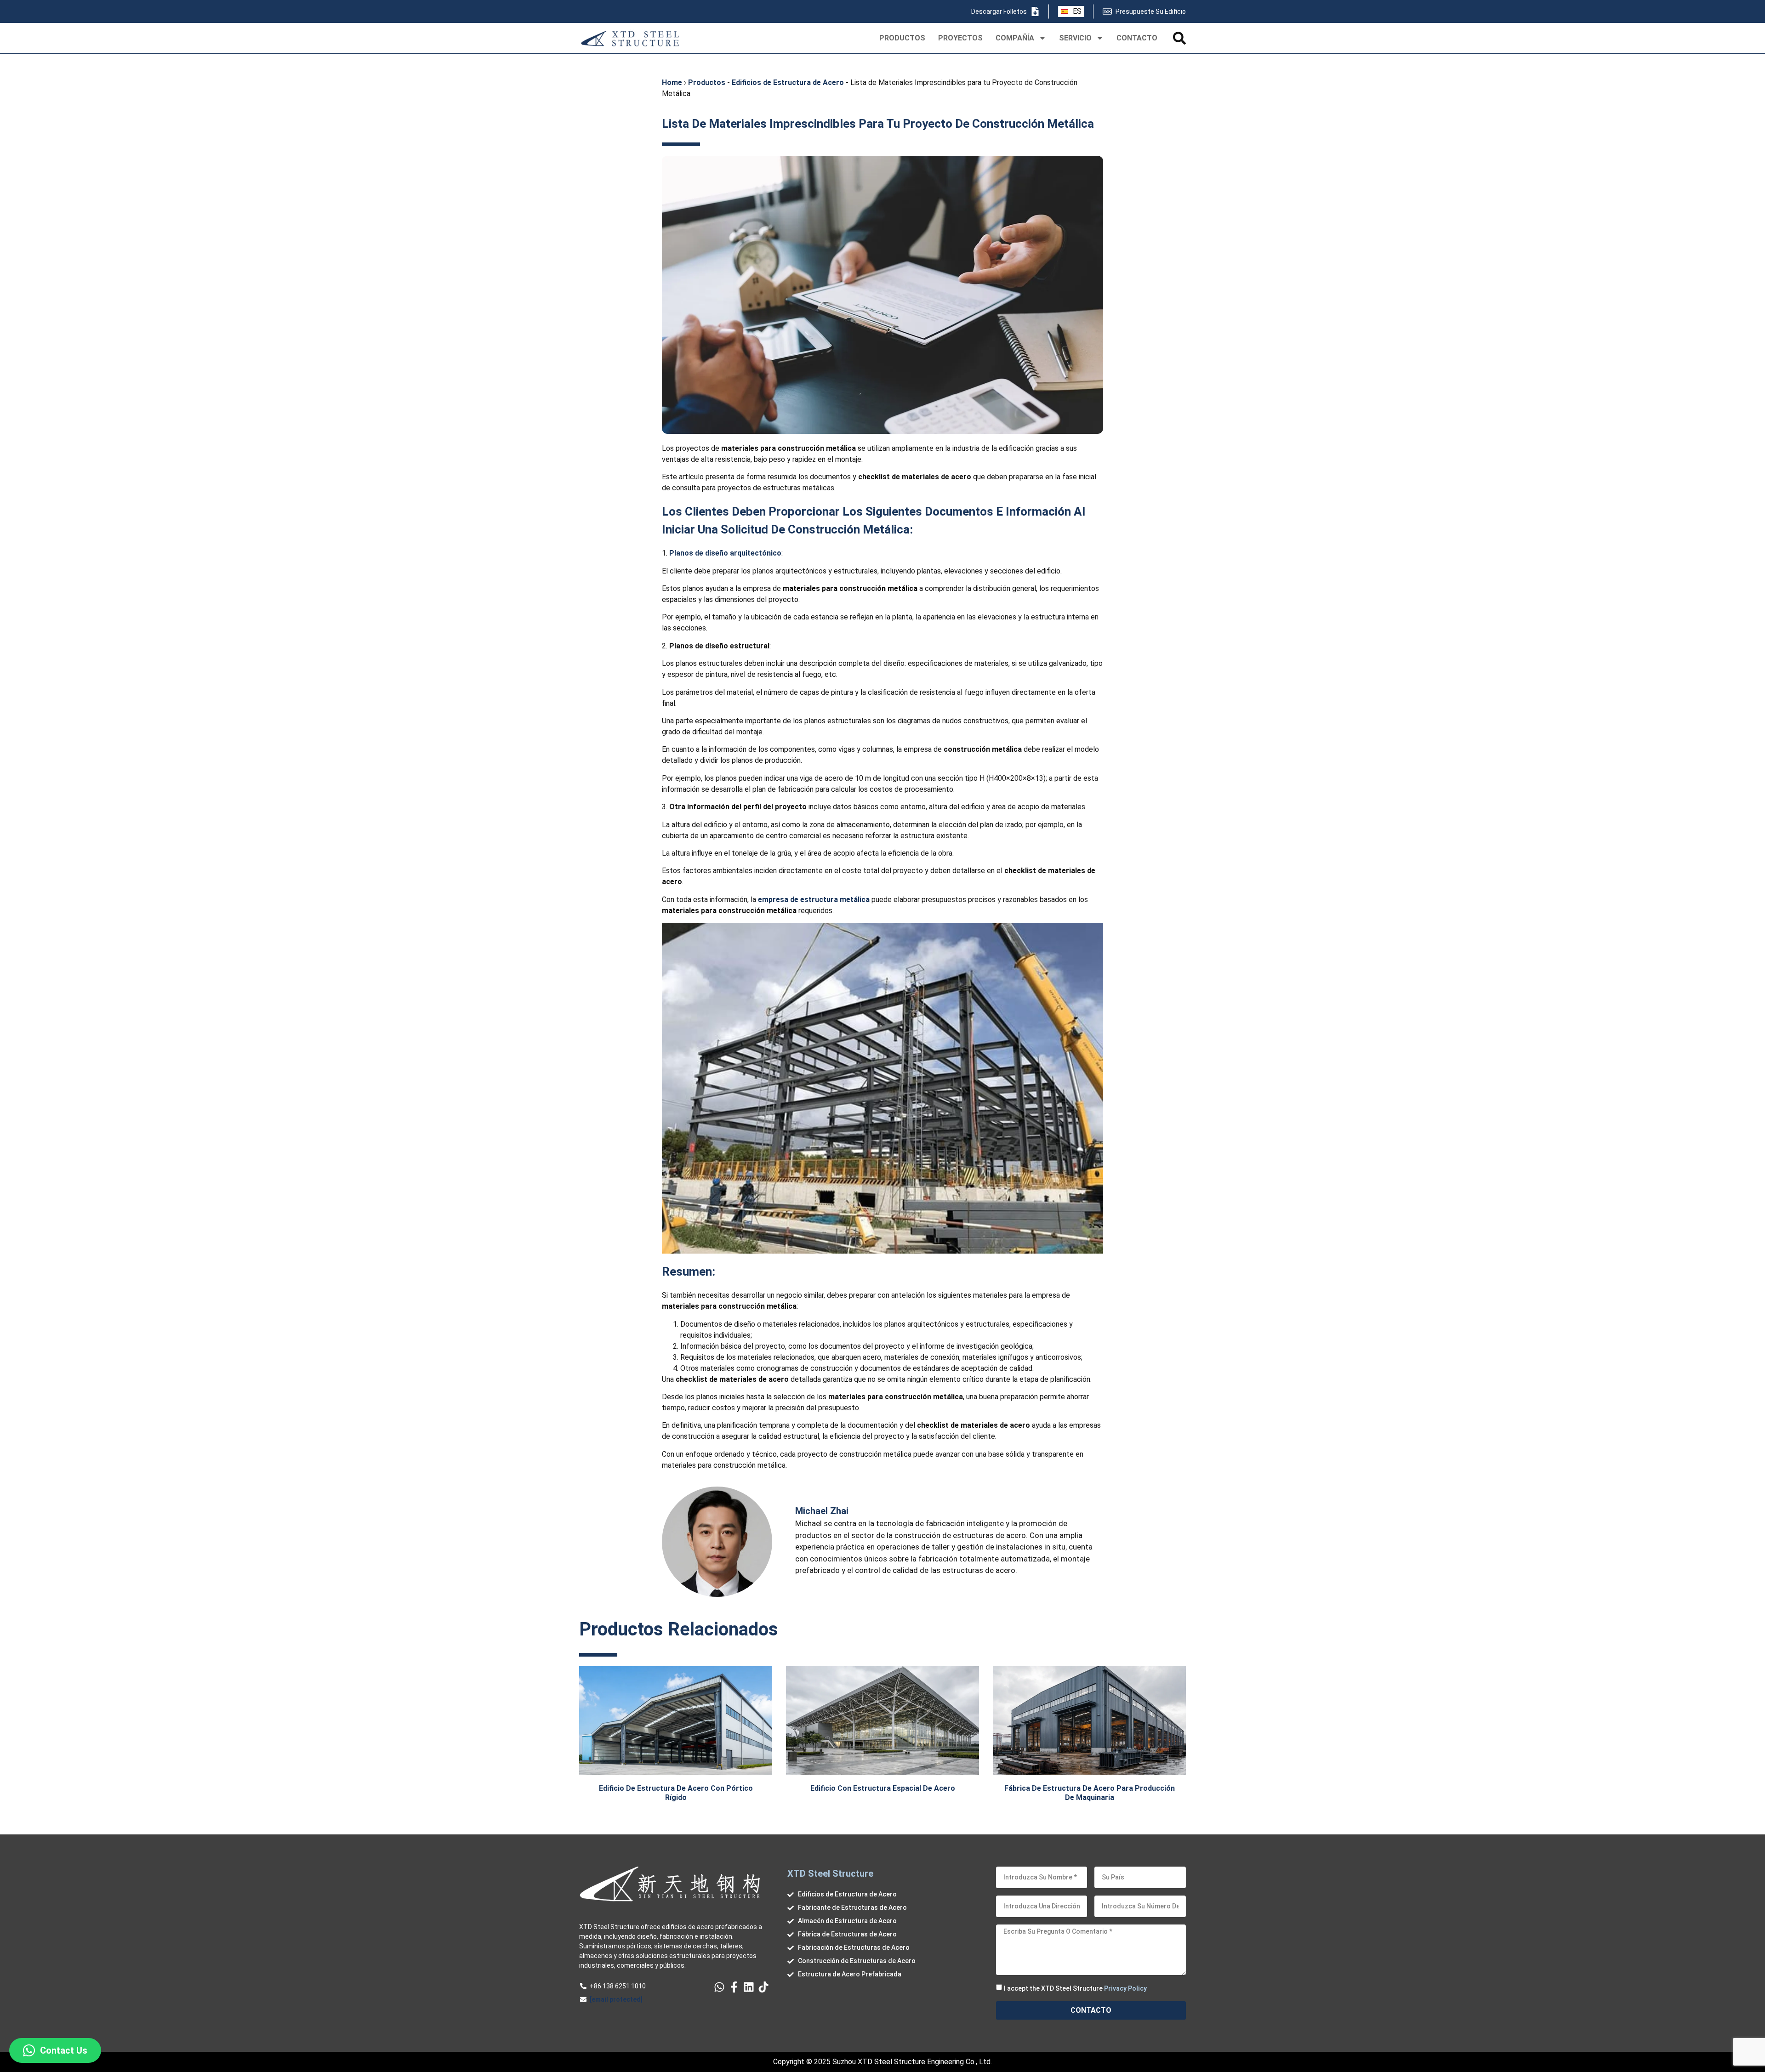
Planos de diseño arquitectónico (725, 553)
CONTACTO (1137, 38)
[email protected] (616, 1999)
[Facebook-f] (734, 1987)
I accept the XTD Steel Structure (1075, 1988)
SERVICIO (1075, 38)
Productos (707, 82)
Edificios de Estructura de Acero (788, 82)
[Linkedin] (749, 1987)
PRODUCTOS (902, 38)
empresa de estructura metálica (814, 900)
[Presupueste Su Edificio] (1107, 11)
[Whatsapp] (719, 1987)
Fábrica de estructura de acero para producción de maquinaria (1090, 1793)
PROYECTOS (960, 38)
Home (672, 82)
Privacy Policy (1125, 1988)
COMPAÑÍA (1015, 38)
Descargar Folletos (999, 11)
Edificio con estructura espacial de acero (883, 1788)
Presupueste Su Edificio (1151, 11)
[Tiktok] (763, 1987)
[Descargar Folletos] (1035, 11)
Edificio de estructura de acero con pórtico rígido (676, 1793)
